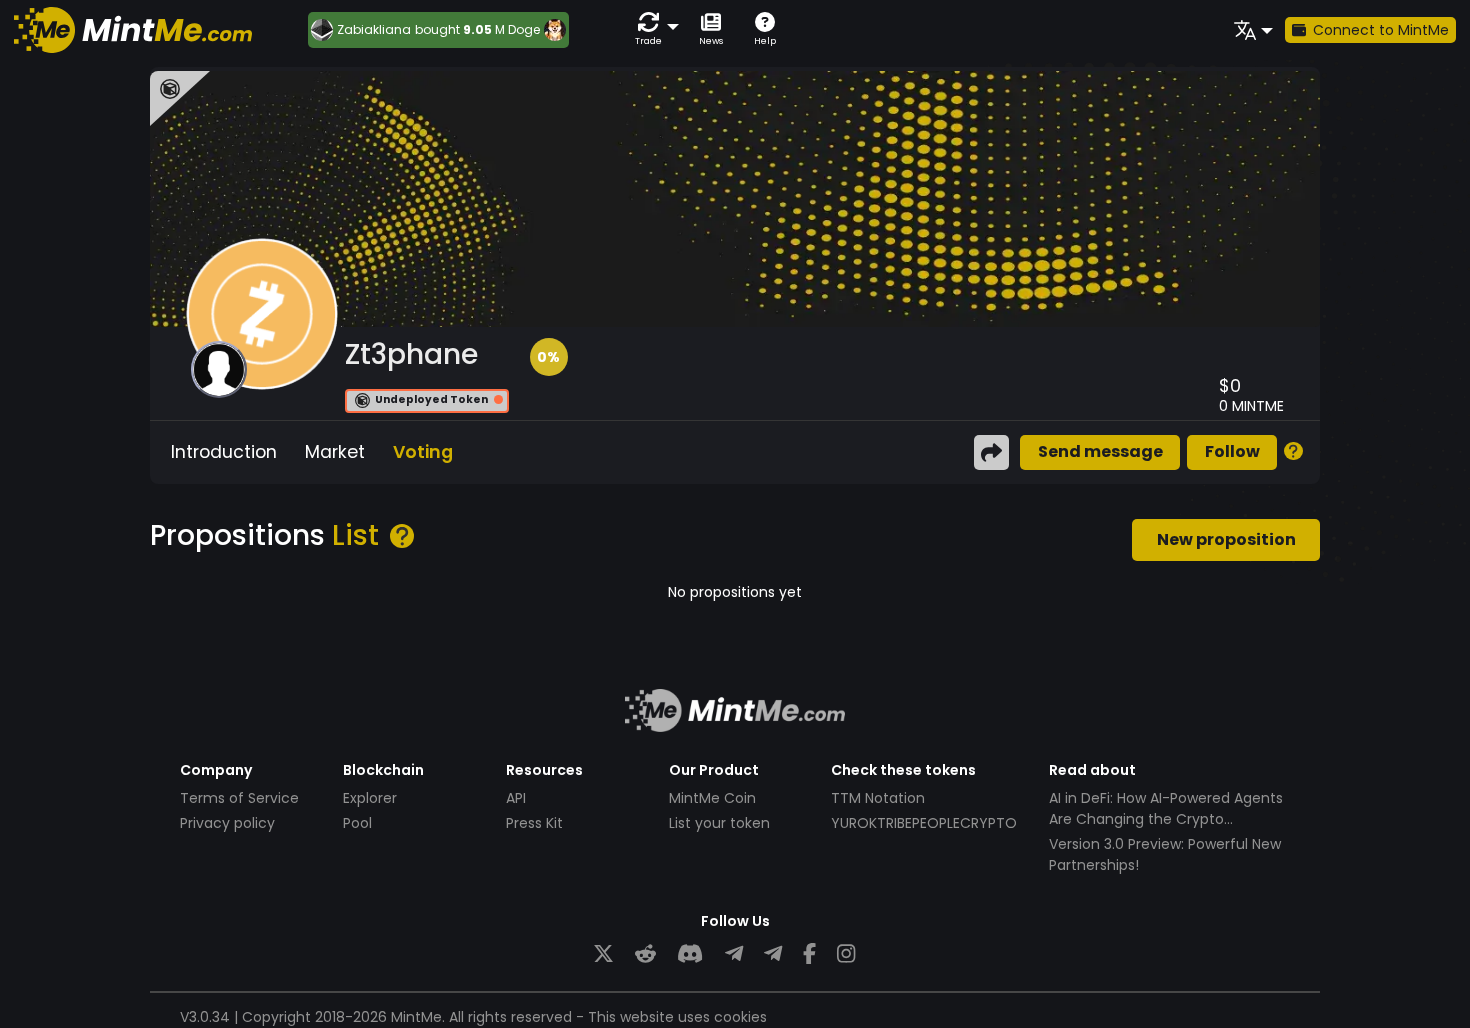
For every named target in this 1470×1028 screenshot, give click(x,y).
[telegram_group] (734, 954)
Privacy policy (227, 823)
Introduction (224, 452)
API (516, 798)
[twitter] (603, 954)
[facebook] (809, 954)
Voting (423, 452)
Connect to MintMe (1381, 30)
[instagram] (846, 954)
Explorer (370, 798)
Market (335, 452)
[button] (653, 29)
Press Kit (534, 823)
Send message (1100, 451)
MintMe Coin (712, 798)
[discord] (690, 954)
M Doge (517, 29)
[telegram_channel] (773, 954)
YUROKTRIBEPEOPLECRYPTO (924, 823)
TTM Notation (878, 798)
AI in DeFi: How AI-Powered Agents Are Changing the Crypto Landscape (1166, 819)
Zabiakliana (374, 30)
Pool (357, 823)
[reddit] (645, 954)
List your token (719, 823)
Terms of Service (239, 798)
